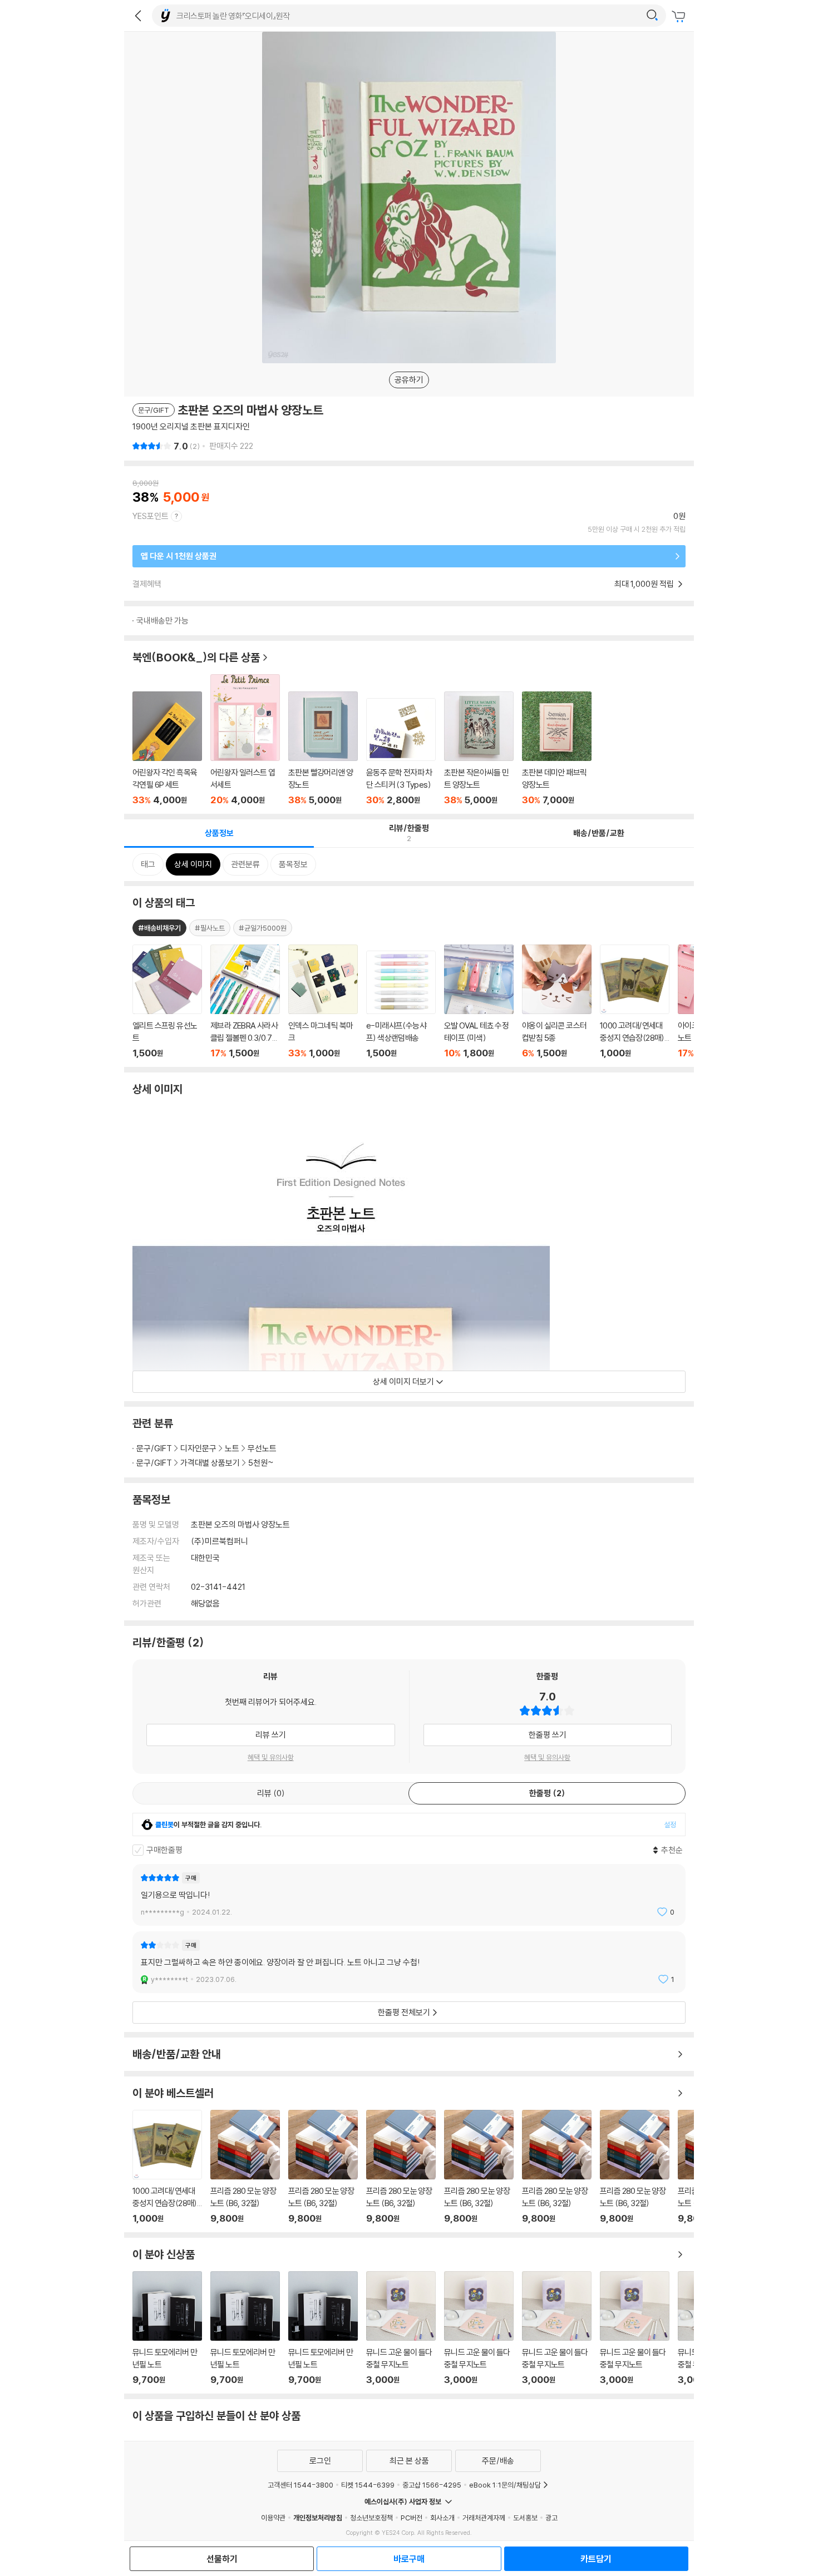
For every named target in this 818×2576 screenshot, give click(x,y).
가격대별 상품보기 (210, 1463)
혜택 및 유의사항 (271, 1757)
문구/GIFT (154, 1448)
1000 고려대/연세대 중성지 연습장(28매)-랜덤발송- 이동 (167, 2167)
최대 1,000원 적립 (645, 584)
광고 (551, 2518)
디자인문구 (198, 1448)
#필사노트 (210, 928)
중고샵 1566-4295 (432, 2485)
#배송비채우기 (159, 928)
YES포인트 (151, 516)
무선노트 (262, 1448)
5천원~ (261, 1463)
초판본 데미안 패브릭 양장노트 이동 (557, 748)
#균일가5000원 (263, 928)
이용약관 (273, 2518)
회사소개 (442, 2518)
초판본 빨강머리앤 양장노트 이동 (323, 748)
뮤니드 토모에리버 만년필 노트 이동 (167, 2328)
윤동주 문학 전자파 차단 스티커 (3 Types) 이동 (401, 752)
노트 (232, 1448)
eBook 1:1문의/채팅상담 (505, 2485)
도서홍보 (525, 2518)
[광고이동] (652, 16)
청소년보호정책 (371, 2518)
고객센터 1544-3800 (300, 2485)
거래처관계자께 (484, 2518)
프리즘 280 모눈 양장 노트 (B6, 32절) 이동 (245, 2167)
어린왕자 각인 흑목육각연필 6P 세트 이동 (167, 748)
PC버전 (412, 2518)
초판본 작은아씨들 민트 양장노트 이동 (479, 748)
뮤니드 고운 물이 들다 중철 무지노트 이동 (401, 2328)
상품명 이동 (167, 1002)
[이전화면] (138, 16)
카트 (680, 17)
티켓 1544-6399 (368, 2485)
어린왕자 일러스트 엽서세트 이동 (245, 740)
